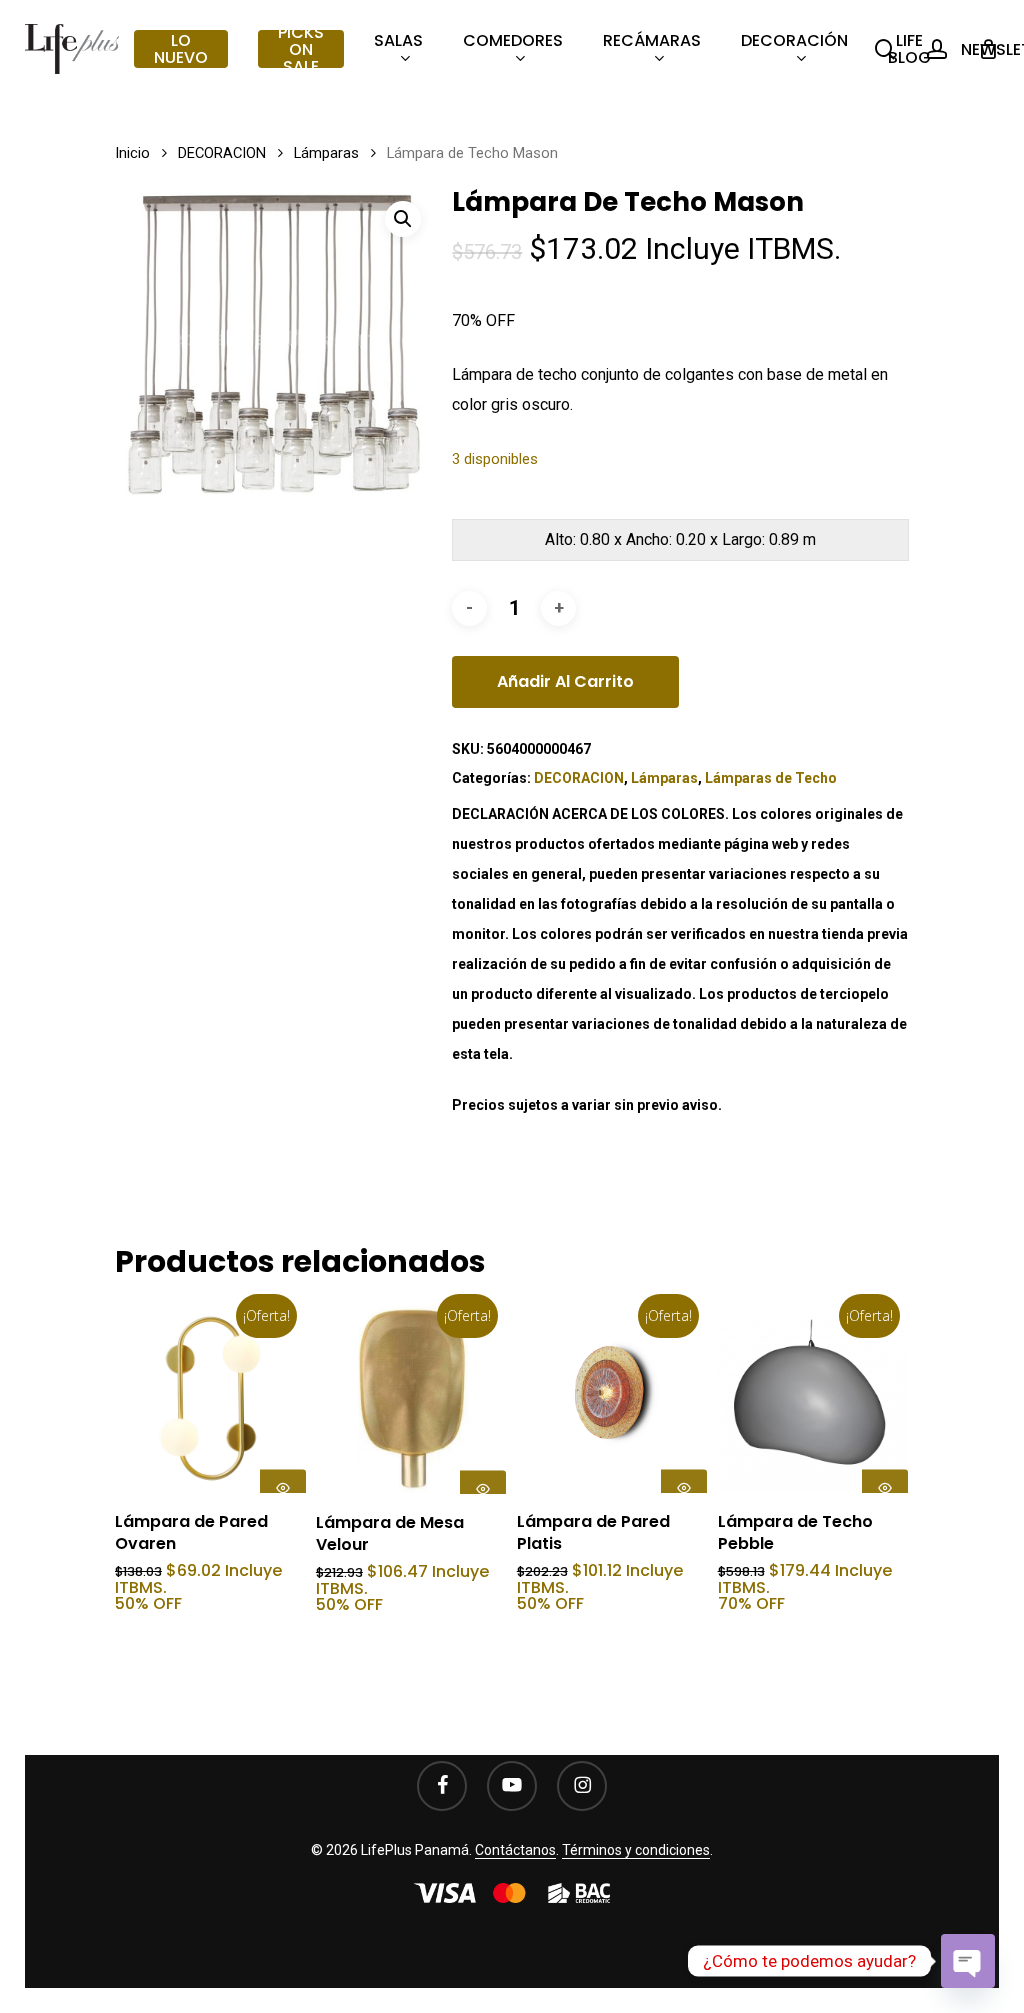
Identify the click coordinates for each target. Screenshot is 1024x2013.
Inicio (132, 153)
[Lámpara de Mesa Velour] (411, 1398)
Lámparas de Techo (771, 778)
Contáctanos (515, 1850)
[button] (403, 219)
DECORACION (222, 153)
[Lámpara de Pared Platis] (612, 1397)
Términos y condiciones (636, 1850)
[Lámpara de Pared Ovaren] (210, 1397)
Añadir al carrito (565, 681)
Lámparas (326, 153)
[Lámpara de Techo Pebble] (813, 1397)
